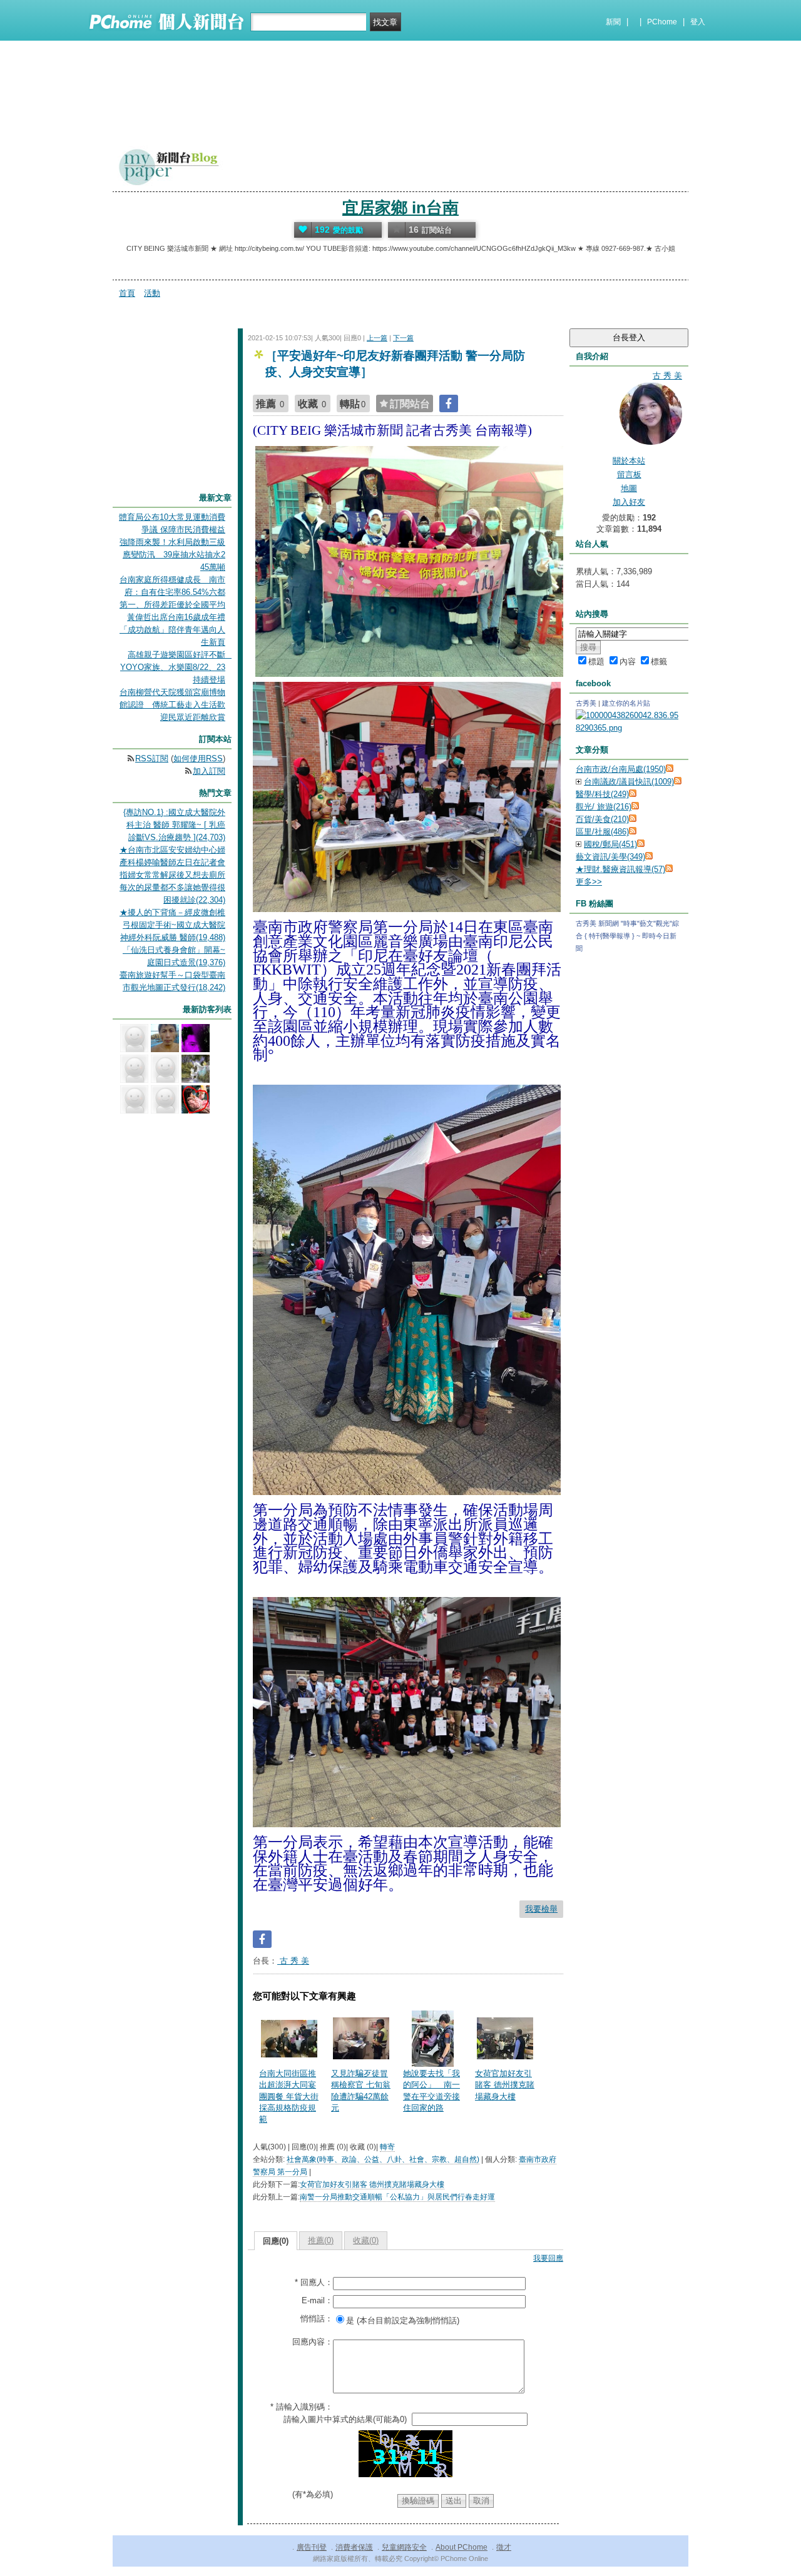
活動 (152, 293)
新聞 (613, 22)
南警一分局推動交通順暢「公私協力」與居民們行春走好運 (397, 2197)
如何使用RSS (198, 758)
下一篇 (403, 338)
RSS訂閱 (152, 758)
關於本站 (629, 461)
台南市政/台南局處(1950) (621, 769)
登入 (698, 22)
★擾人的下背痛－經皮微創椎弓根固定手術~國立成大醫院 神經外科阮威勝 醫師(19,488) (172, 925)
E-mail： (317, 2300)
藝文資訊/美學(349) (610, 857)
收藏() (366, 2240)
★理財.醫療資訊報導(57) (620, 869)
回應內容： (313, 2342)
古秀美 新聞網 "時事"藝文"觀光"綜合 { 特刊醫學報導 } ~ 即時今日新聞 (627, 936)
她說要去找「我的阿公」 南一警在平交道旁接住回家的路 (431, 2091)
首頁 (127, 293)
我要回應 (548, 2258)
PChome (662, 22)
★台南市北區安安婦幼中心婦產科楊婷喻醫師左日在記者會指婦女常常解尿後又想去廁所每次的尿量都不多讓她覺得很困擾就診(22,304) (172, 875)
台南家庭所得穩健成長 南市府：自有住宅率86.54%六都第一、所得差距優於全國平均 (172, 592)
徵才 (504, 2547)
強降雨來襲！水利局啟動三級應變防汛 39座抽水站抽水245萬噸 (172, 555)
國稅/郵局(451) (610, 844)
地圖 (629, 488)
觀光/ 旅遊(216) (604, 807)
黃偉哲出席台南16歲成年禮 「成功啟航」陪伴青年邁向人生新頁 (172, 630)
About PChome (462, 2547)
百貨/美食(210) (602, 819)
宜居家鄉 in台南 (400, 208)
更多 (589, 882)
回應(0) (276, 2241)
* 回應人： (314, 2282)
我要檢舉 (541, 1909)
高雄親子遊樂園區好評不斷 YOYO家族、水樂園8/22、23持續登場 (177, 667)
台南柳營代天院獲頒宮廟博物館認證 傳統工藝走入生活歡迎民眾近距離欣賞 (172, 705)
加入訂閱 (209, 771)
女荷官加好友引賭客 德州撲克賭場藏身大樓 (505, 2085)
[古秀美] (629, 728)
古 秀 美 (293, 1961)
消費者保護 (354, 2547)
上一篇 (377, 338)
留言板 (629, 474)
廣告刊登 (312, 2547)
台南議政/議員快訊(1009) (629, 782)
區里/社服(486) (602, 832)
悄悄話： (317, 2319)
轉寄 (387, 2147)
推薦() (321, 2240)
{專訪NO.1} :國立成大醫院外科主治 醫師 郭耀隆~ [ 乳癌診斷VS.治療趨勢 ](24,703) (174, 825)
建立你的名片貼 (626, 703)
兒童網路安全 (404, 2547)
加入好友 (629, 502)
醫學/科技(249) (602, 794)
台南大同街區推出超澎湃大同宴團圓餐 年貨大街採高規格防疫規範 (289, 2096)
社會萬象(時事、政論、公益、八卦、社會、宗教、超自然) (383, 2159)
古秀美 (586, 703)
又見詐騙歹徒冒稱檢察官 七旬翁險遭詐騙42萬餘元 (361, 2091)
